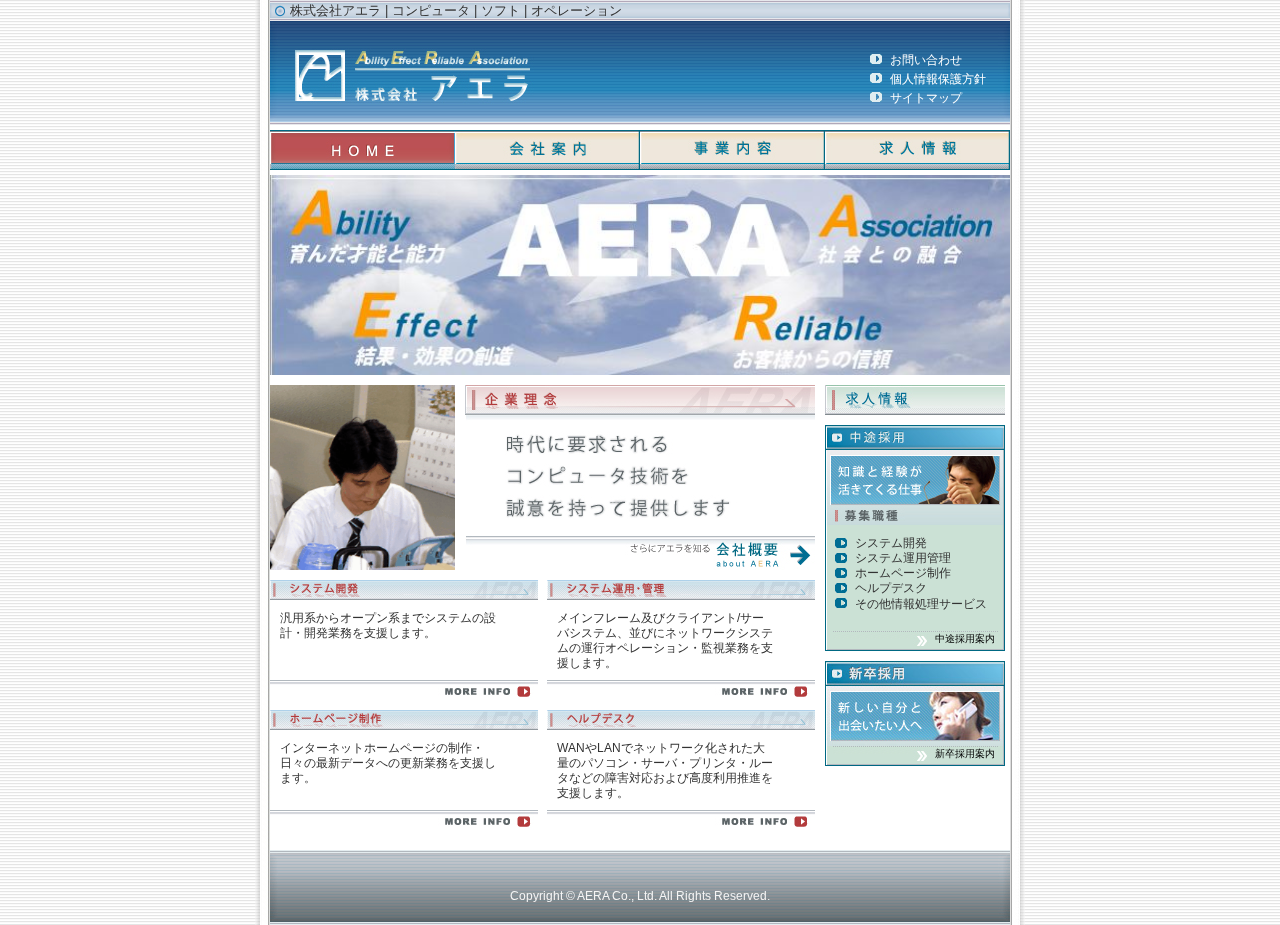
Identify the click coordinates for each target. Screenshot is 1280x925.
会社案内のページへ (640, 555)
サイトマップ (926, 97)
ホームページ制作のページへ (404, 825)
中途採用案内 (965, 638)
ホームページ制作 (903, 572)
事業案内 (732, 150)
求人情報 (917, 150)
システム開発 (891, 542)
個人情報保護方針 (938, 78)
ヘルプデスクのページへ (681, 825)
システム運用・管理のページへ (681, 695)
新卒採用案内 (965, 753)
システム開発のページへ (404, 695)
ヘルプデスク (891, 587)
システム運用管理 (903, 557)
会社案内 (547, 150)
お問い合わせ (926, 59)
